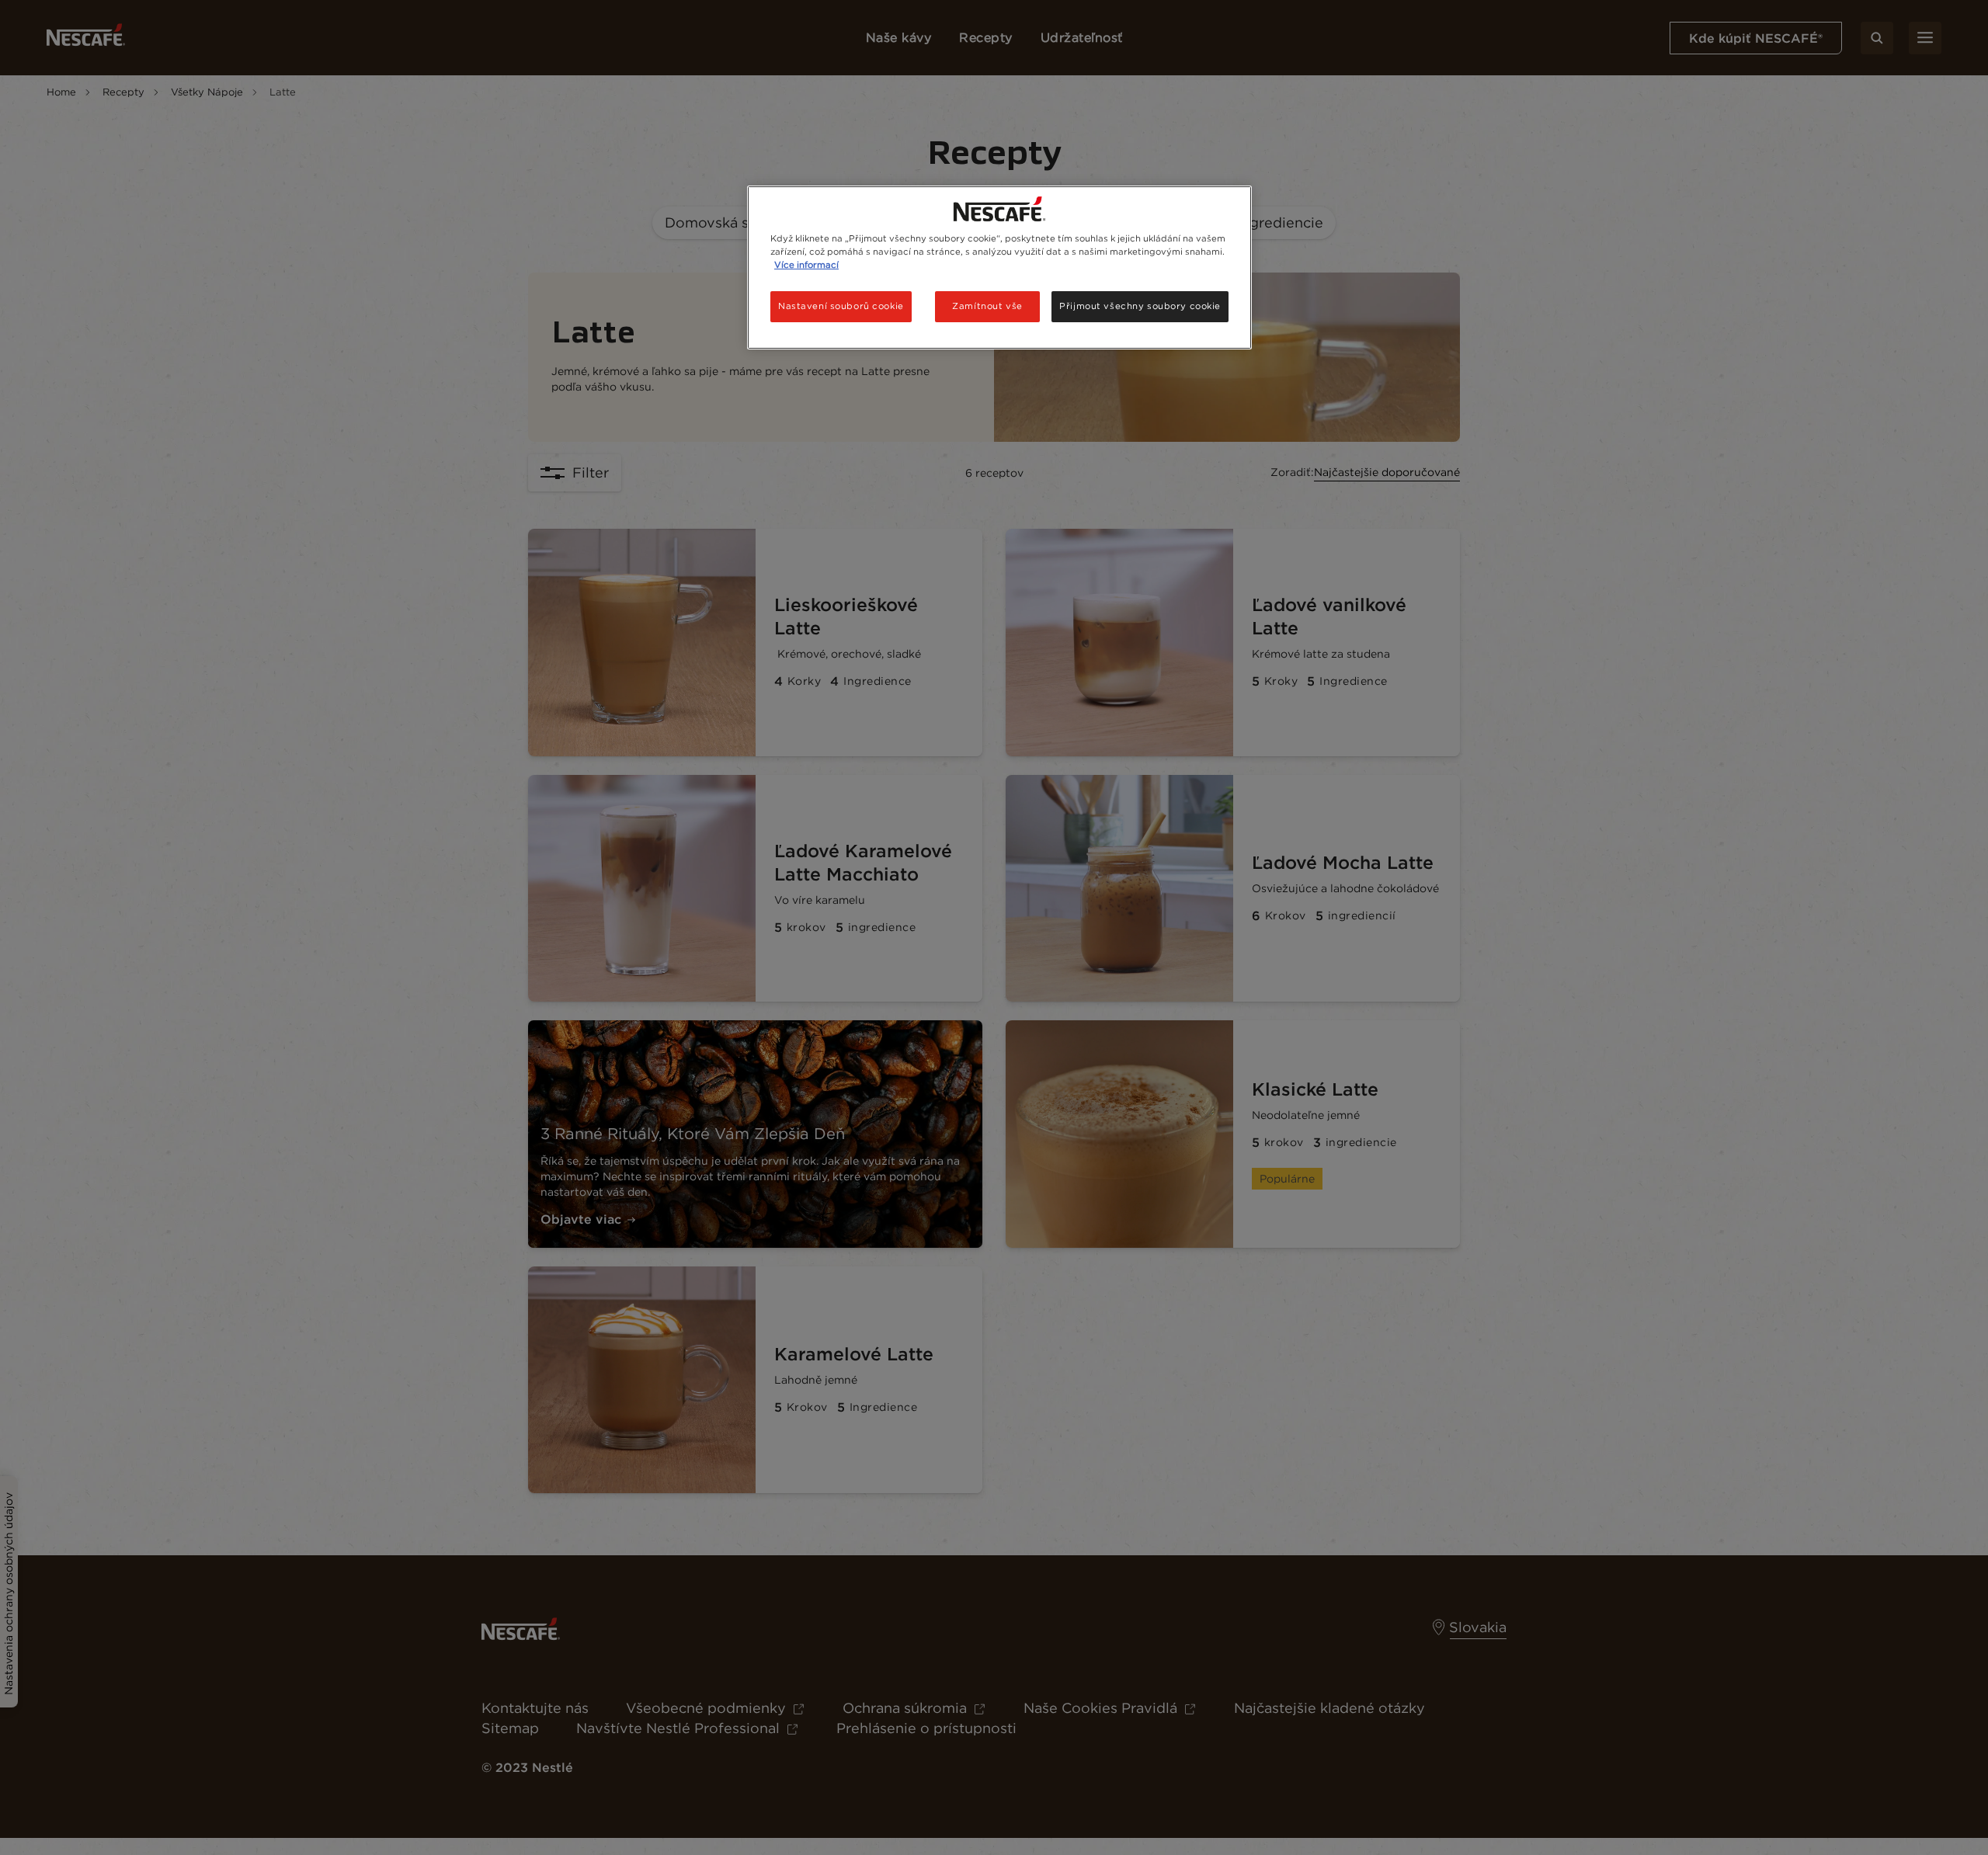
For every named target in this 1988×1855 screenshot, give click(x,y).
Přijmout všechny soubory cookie (1140, 306)
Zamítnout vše (987, 306)
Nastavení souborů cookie (841, 306)
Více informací (806, 265)
